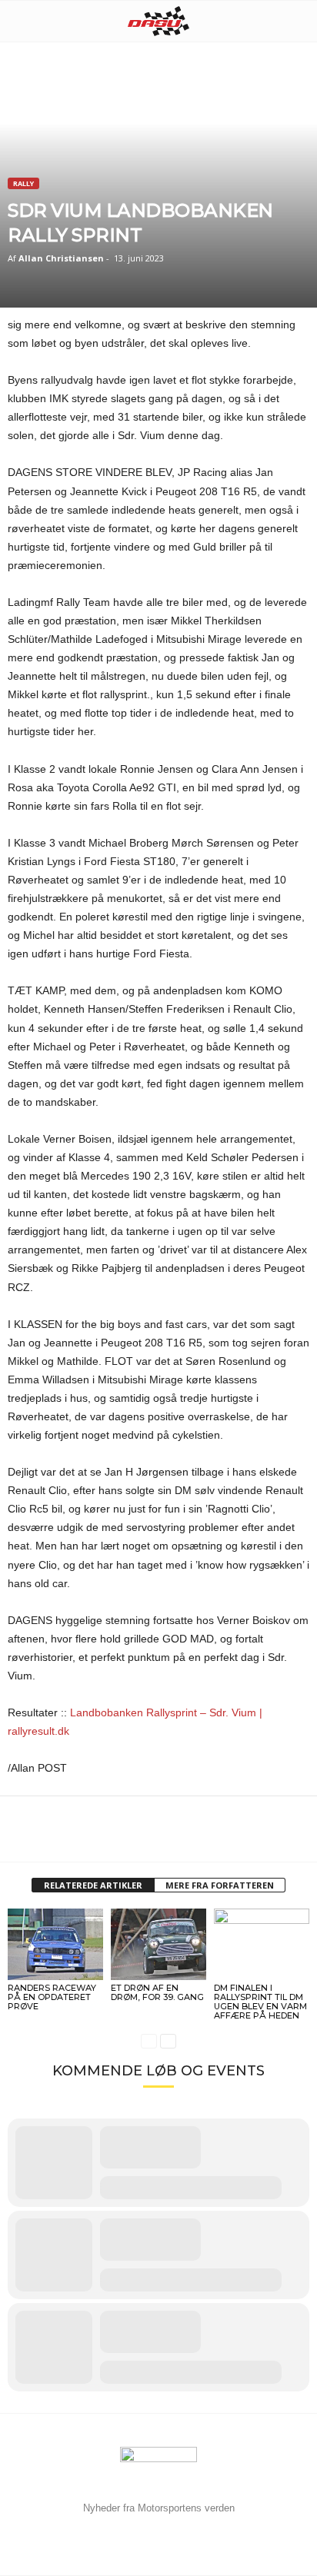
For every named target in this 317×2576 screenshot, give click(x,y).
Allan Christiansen (61, 258)
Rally (23, 183)
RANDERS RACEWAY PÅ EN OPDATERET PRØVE (52, 1997)
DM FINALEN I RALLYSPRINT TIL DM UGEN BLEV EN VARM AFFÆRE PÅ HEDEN (260, 2002)
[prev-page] (149, 2041)
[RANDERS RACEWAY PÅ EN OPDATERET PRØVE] (55, 1944)
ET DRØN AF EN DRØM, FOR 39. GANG (157, 1992)
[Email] (94, 1839)
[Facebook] (23, 1839)
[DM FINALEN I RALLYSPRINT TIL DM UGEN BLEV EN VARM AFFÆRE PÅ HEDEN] (262, 1944)
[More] (130, 1839)
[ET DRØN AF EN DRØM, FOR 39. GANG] (158, 1944)
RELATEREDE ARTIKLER (93, 1885)
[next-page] (168, 2041)
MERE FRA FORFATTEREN (220, 1885)
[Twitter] (58, 1839)
